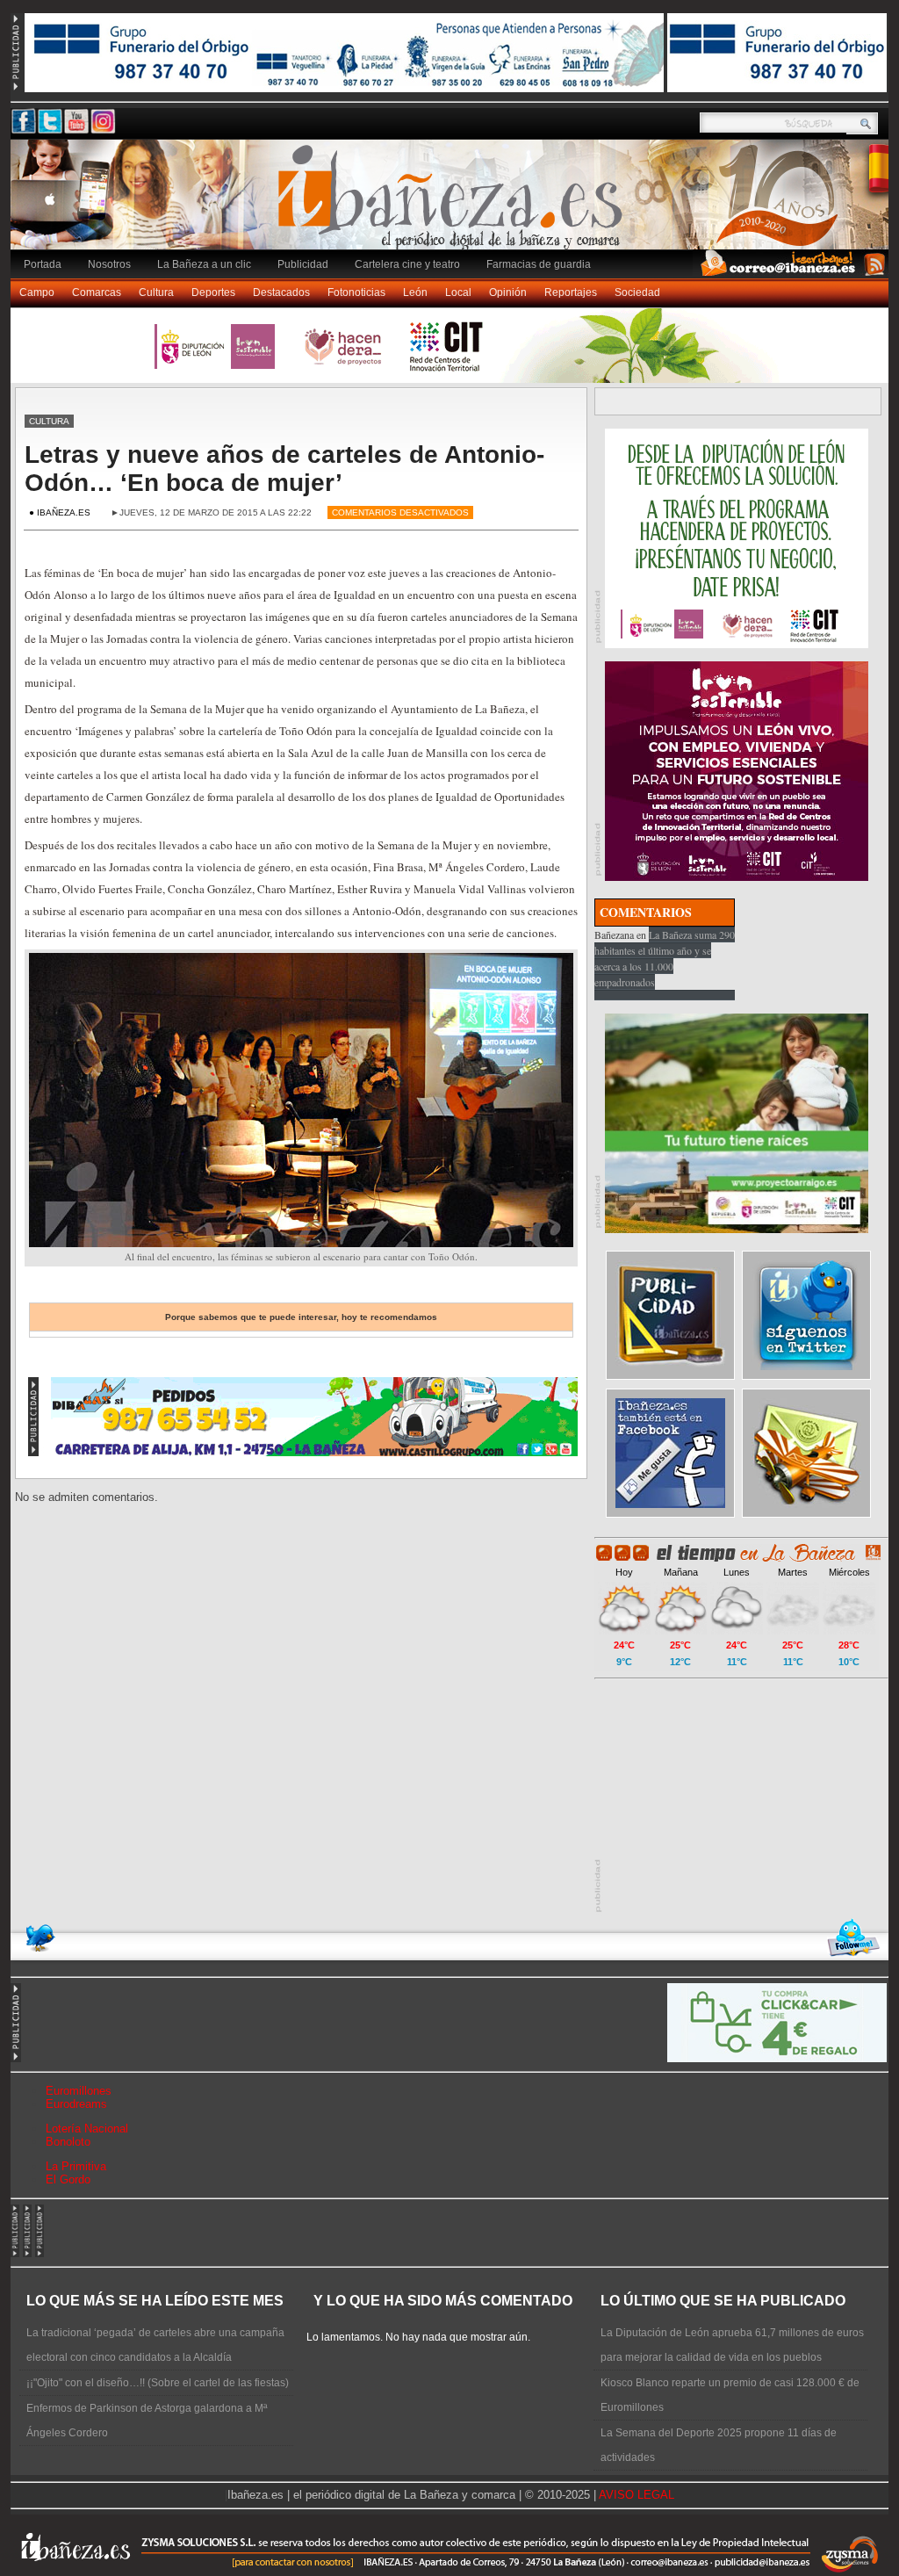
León (415, 292)
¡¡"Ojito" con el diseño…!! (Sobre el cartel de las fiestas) (158, 2383)
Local (458, 292)
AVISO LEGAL (636, 2495)
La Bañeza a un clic (204, 264)
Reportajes (571, 292)
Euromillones (79, 2091)
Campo (37, 292)
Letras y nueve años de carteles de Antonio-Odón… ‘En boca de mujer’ (284, 469)
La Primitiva (76, 2166)
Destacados (281, 292)
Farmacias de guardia (539, 264)
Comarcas (97, 292)
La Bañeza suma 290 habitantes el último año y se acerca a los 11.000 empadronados (665, 958)
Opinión (508, 292)
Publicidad (303, 264)
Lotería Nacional (87, 2129)
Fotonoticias (356, 292)
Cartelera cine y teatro (407, 264)
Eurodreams (76, 2104)
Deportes (213, 292)
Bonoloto (68, 2142)
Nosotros (109, 264)
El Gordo (68, 2179)
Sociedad (637, 292)
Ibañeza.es (454, 204)
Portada (43, 264)
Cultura (156, 292)
